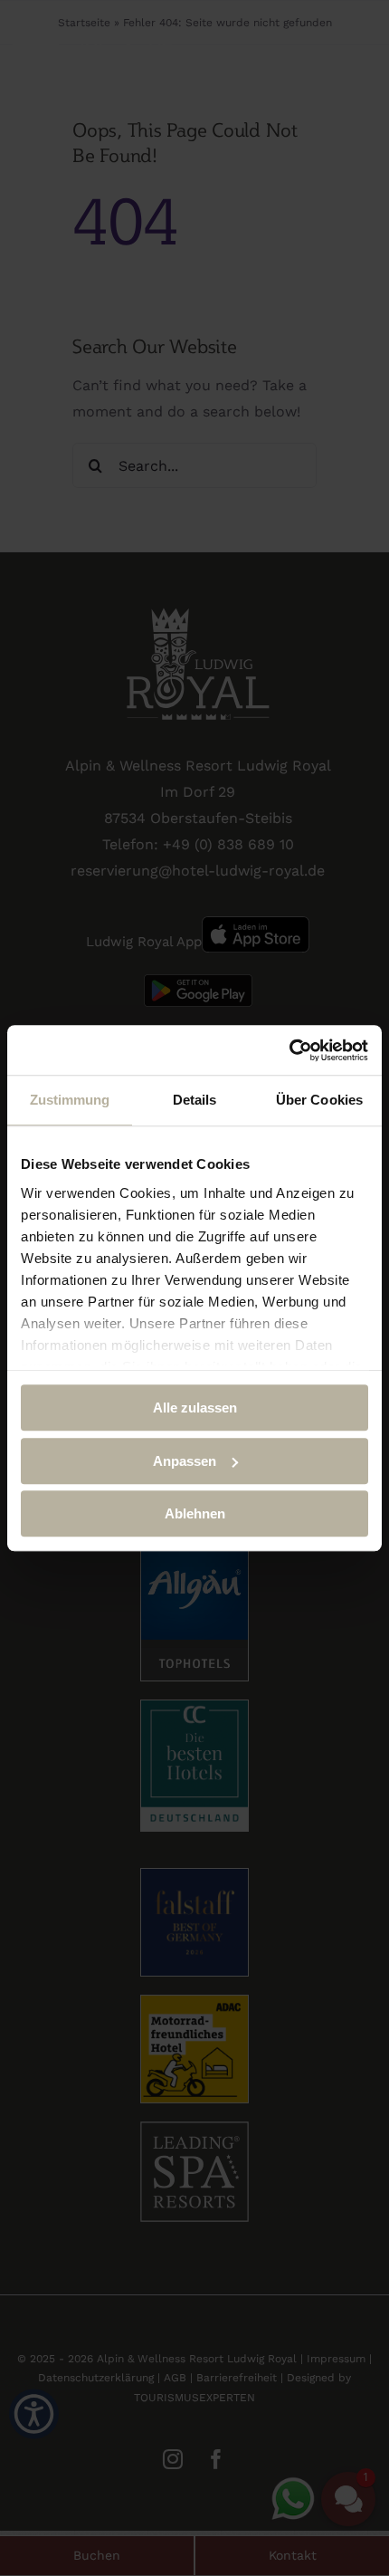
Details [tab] (195, 1100)
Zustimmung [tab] (70, 1100)
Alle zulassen (195, 1408)
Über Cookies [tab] (319, 1100)
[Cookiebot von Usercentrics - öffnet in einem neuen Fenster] (289, 1050)
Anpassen (185, 1461)
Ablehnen (195, 1513)
